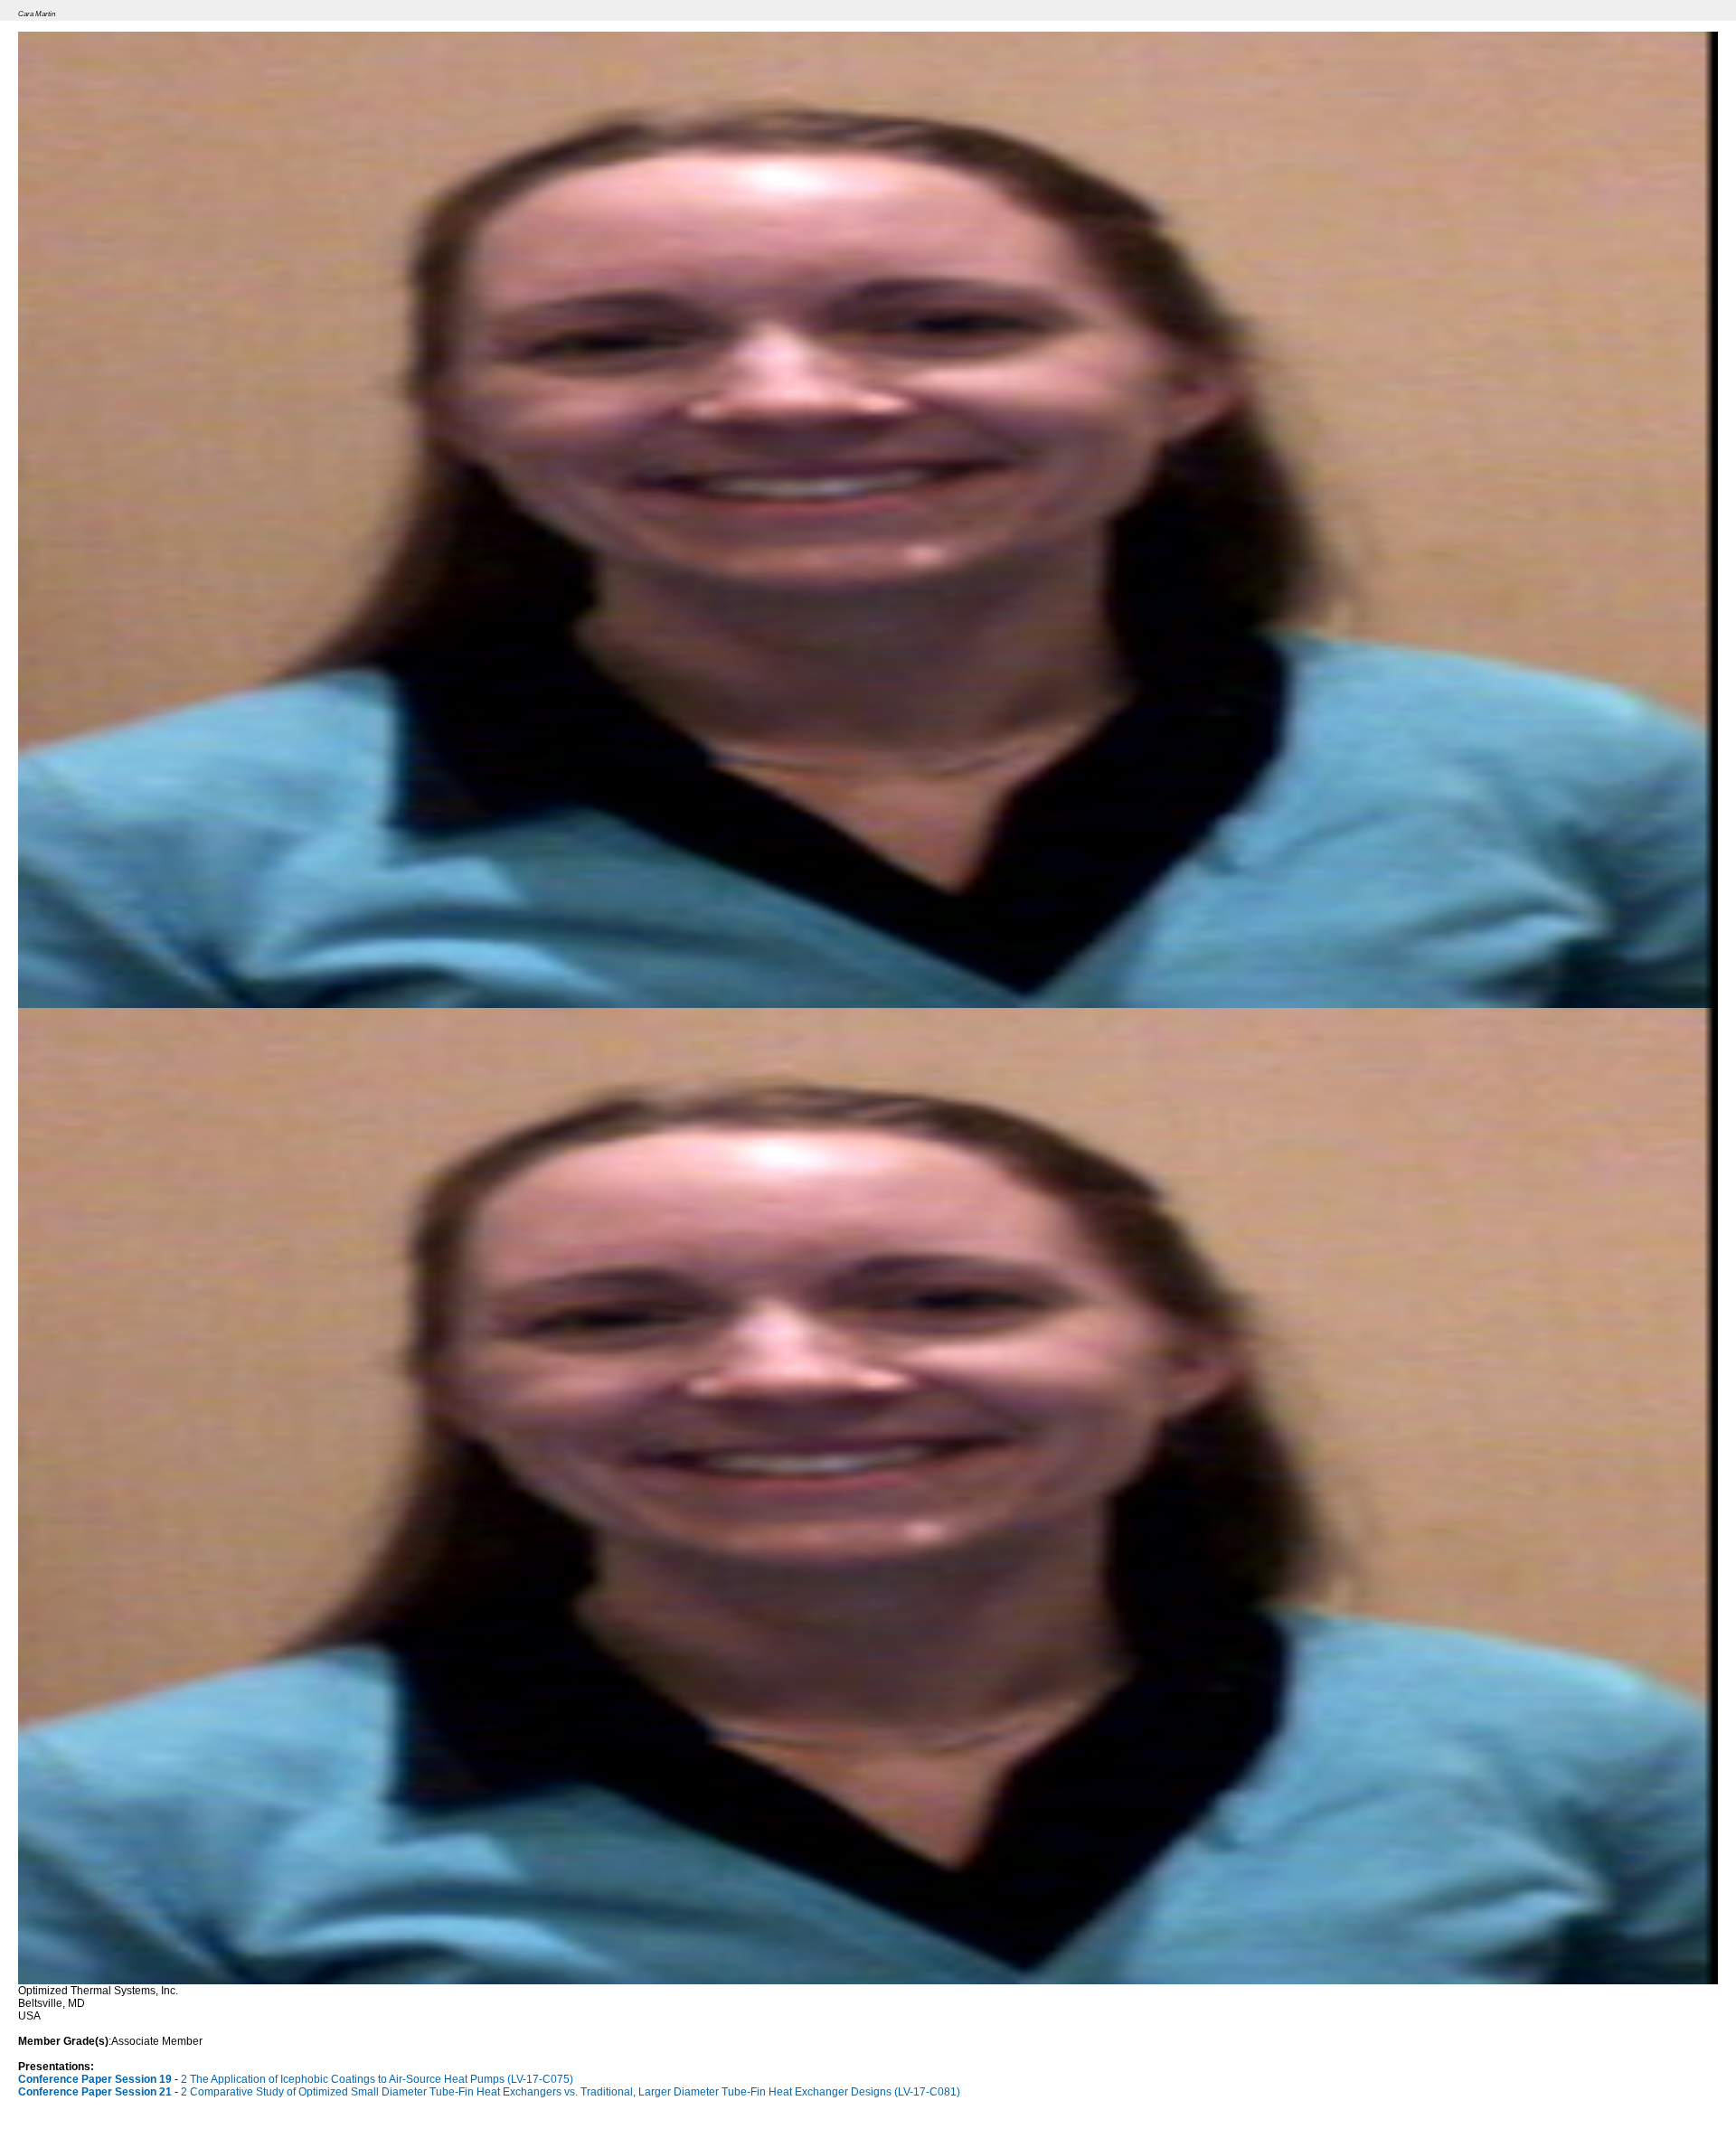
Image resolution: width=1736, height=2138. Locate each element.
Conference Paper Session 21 (95, 2092)
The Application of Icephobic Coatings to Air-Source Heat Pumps (382, 2079)
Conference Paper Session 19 (95, 2079)
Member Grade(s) (63, 2041)
